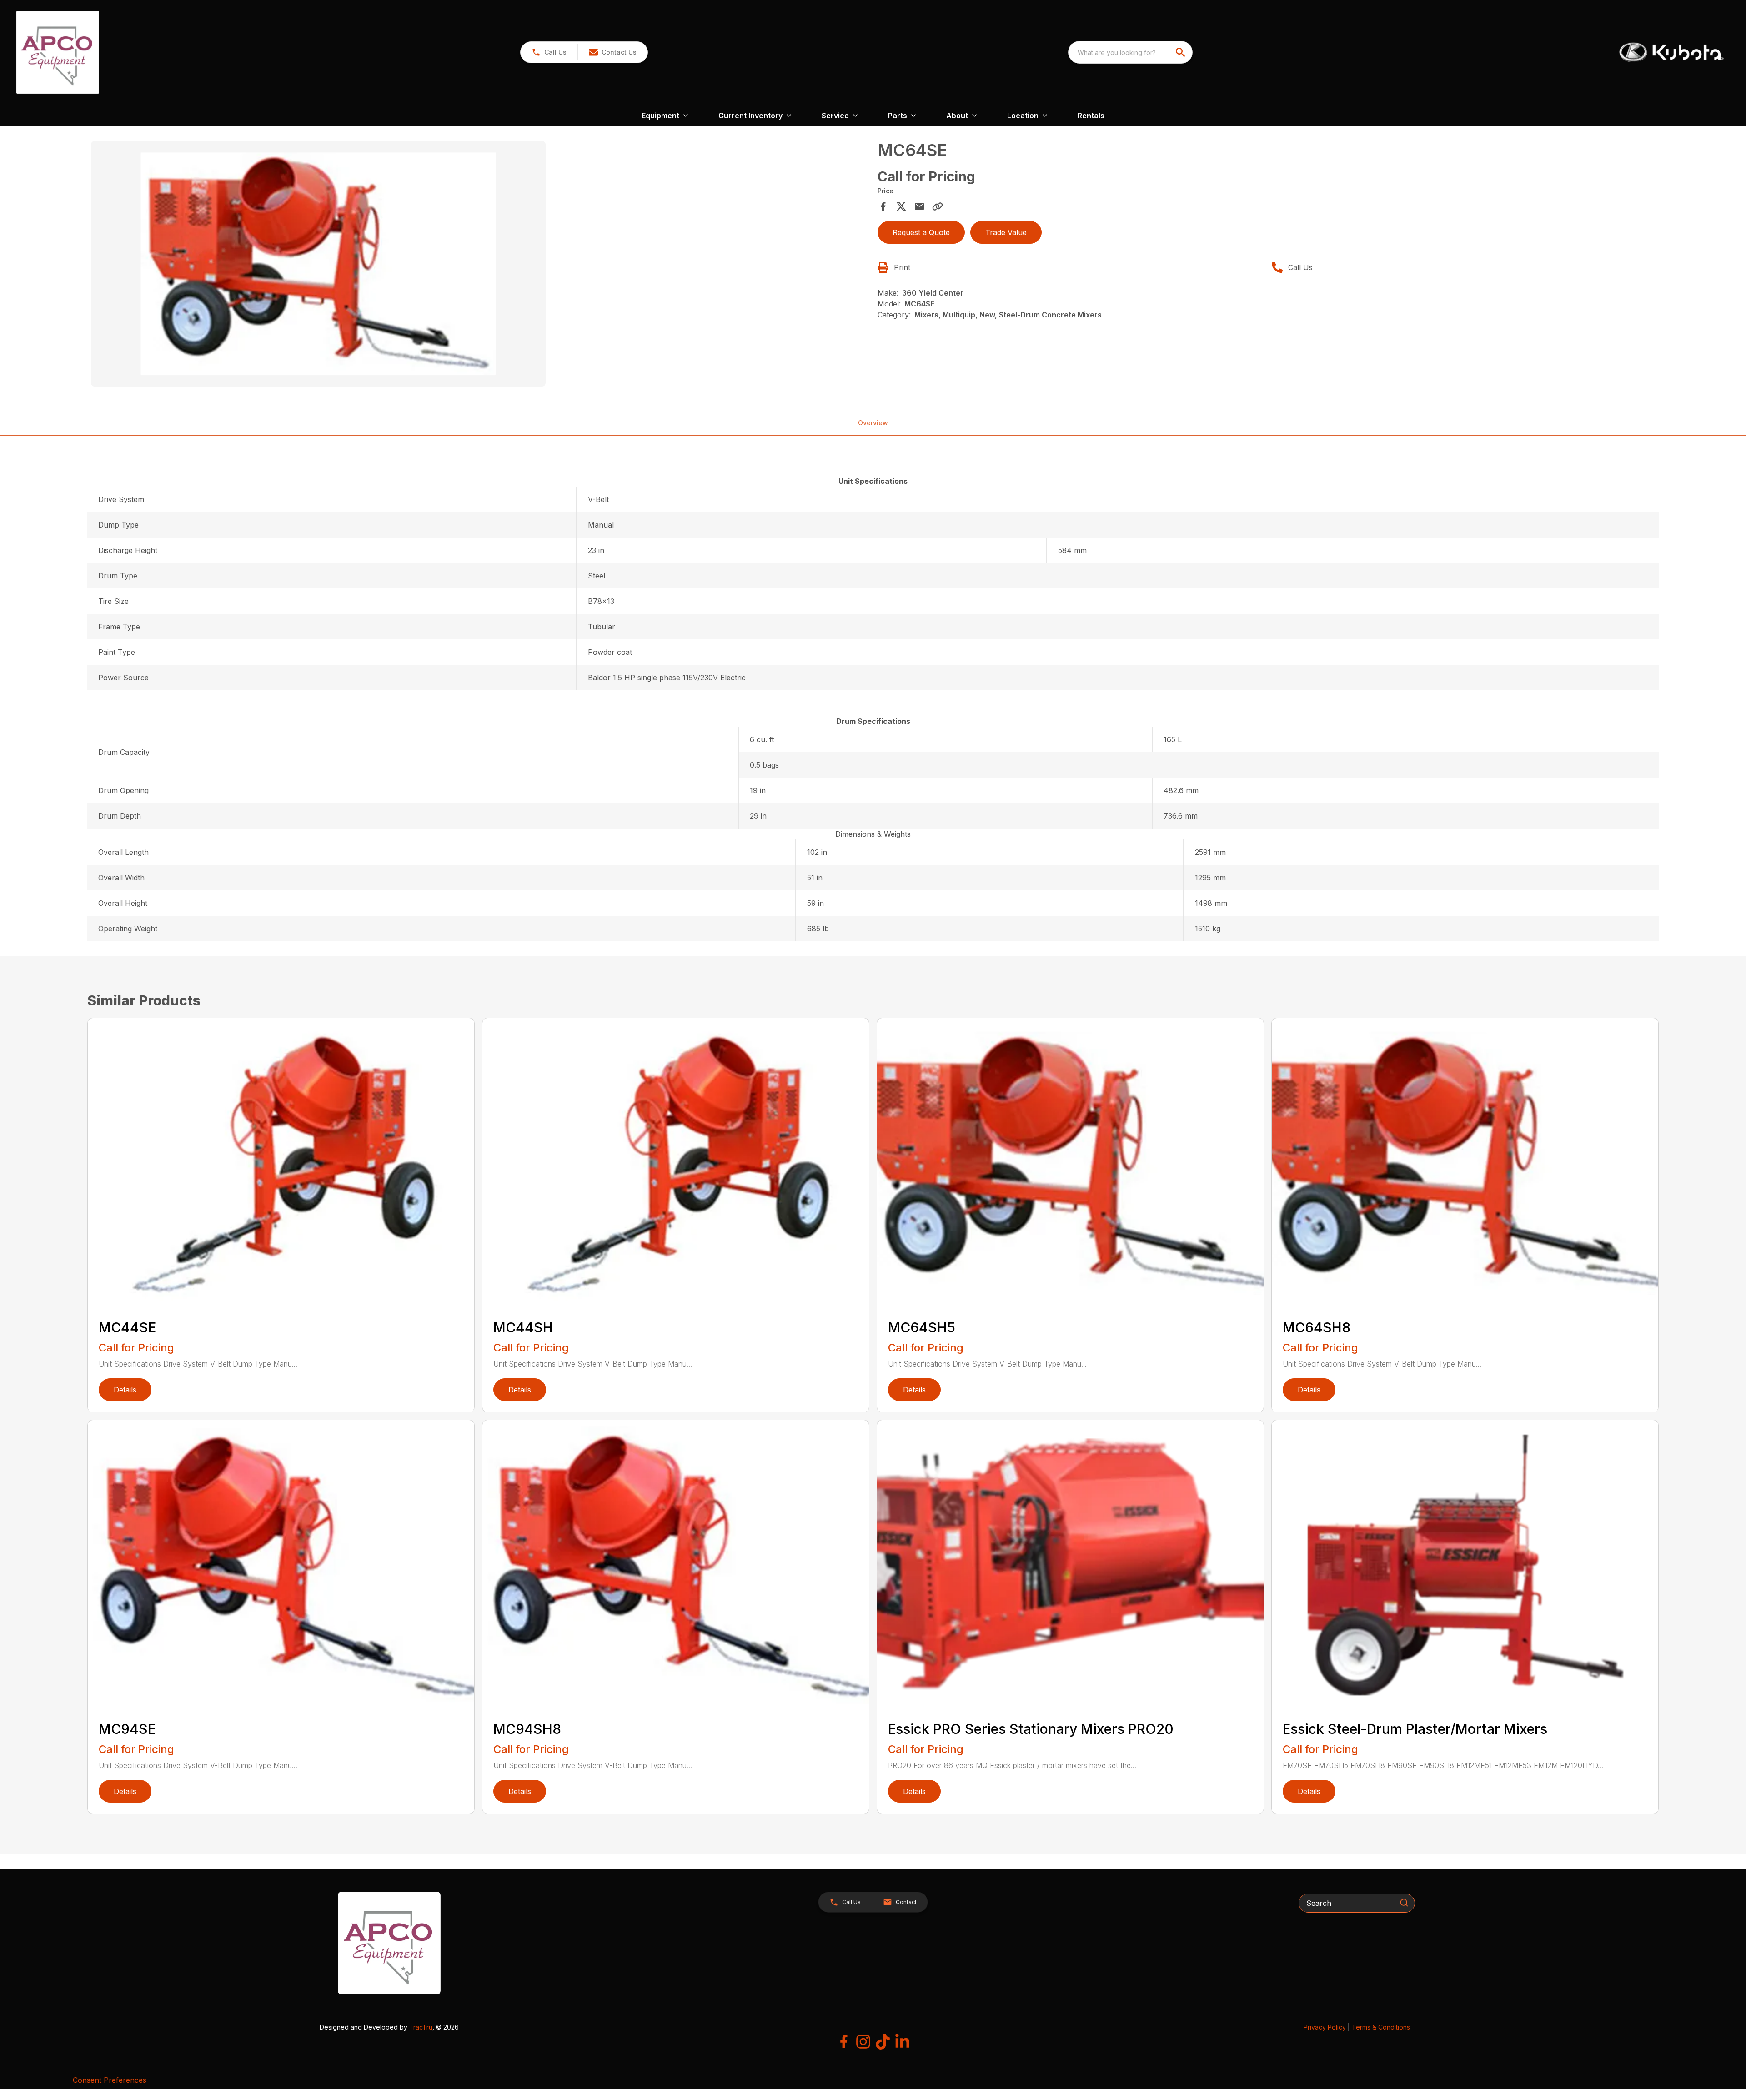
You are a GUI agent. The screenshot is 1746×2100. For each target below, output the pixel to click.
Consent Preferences (110, 2080)
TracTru (421, 2027)
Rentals (1091, 116)
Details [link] (125, 1390)
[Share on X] (901, 206)
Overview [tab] (873, 423)
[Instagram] (863, 2042)
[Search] (1404, 1903)
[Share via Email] (919, 206)
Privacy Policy (1325, 2027)
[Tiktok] (883, 2042)
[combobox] (1130, 52)
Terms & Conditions (1381, 2027)
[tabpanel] (480, 265)
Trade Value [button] (1006, 232)
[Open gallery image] (318, 264)
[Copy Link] (938, 206)
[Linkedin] (902, 2042)
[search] (1181, 52)
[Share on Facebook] (883, 206)
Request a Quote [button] (921, 232)
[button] (549, 52)
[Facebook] (844, 2042)
